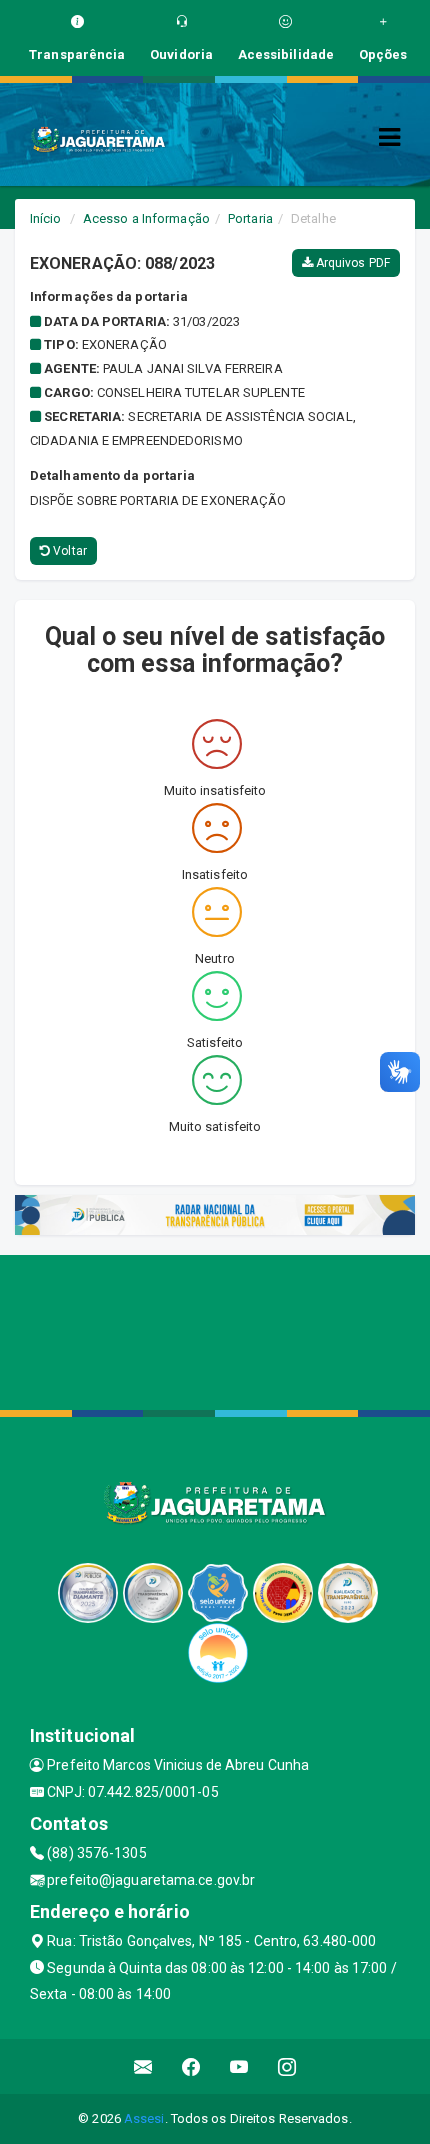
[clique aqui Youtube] (239, 2066)
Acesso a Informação (146, 218)
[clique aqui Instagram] (287, 2066)
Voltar (68, 551)
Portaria (250, 218)
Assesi (144, 2118)
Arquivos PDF (351, 263)
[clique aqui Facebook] (191, 2066)
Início (46, 218)
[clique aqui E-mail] (143, 2066)
